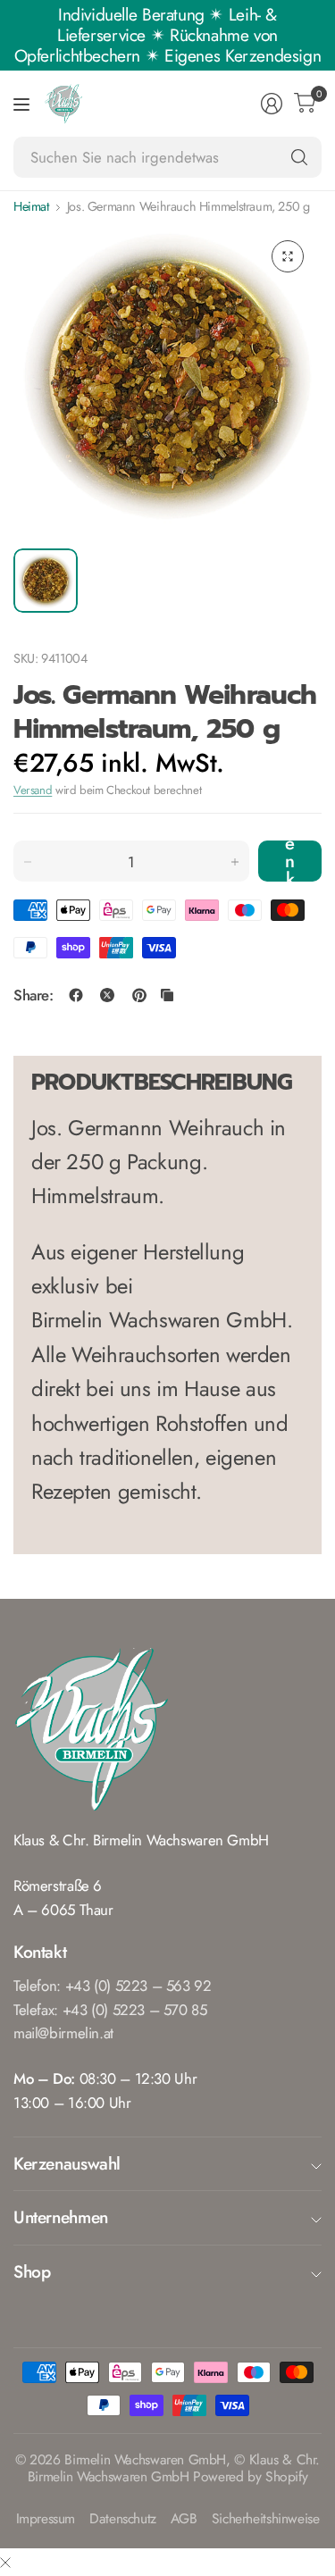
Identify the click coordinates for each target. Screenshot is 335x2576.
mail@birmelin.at (63, 2033)
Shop (32, 2271)
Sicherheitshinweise (266, 2519)
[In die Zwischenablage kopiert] (167, 995)
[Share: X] (107, 995)
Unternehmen (61, 2217)
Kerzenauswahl (67, 2163)
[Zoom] (288, 256)
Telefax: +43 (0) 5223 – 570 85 (110, 2010)
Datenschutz (123, 2519)
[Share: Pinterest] (139, 995)
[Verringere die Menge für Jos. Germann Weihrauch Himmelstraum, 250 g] (28, 862)
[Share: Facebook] (76, 995)
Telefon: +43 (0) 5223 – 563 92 (113, 1986)
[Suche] (299, 157)
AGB (184, 2519)
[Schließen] (5, 2562)
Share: (33, 995)
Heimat (31, 206)
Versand (33, 790)
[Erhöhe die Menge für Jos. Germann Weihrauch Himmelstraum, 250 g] (235, 862)
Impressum (46, 2519)
